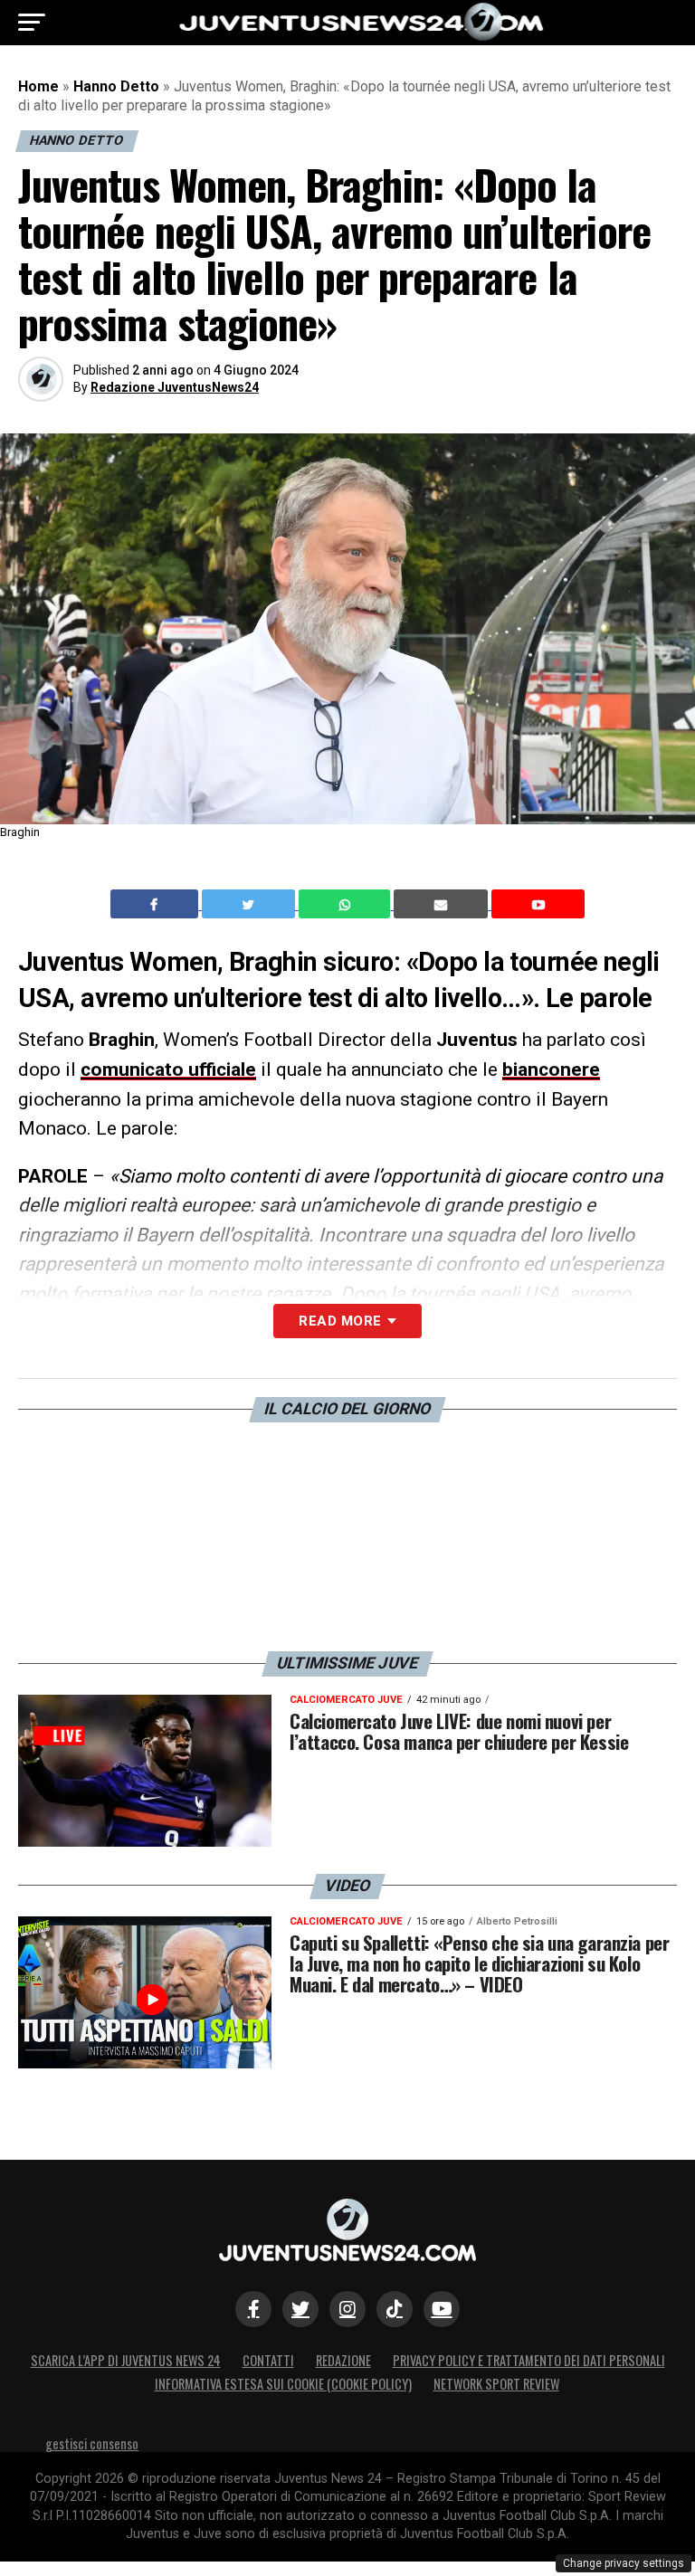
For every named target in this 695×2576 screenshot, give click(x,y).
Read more (340, 1321)
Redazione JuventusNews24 (175, 387)
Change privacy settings (624, 2563)
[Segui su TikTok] (395, 2309)
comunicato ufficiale (168, 1069)
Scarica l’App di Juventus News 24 (126, 2360)
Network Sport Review (496, 2384)
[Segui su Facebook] (253, 2309)
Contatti (268, 2360)
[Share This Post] (347, 904)
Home (38, 86)
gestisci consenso (92, 2443)
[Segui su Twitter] (300, 2309)
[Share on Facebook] (157, 904)
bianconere (551, 1069)
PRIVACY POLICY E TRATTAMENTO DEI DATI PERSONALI (529, 2360)
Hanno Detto (116, 86)
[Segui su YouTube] (442, 2309)
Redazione (343, 2360)
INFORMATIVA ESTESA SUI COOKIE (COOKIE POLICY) (283, 2384)
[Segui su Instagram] (347, 2309)
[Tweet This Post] (250, 904)
